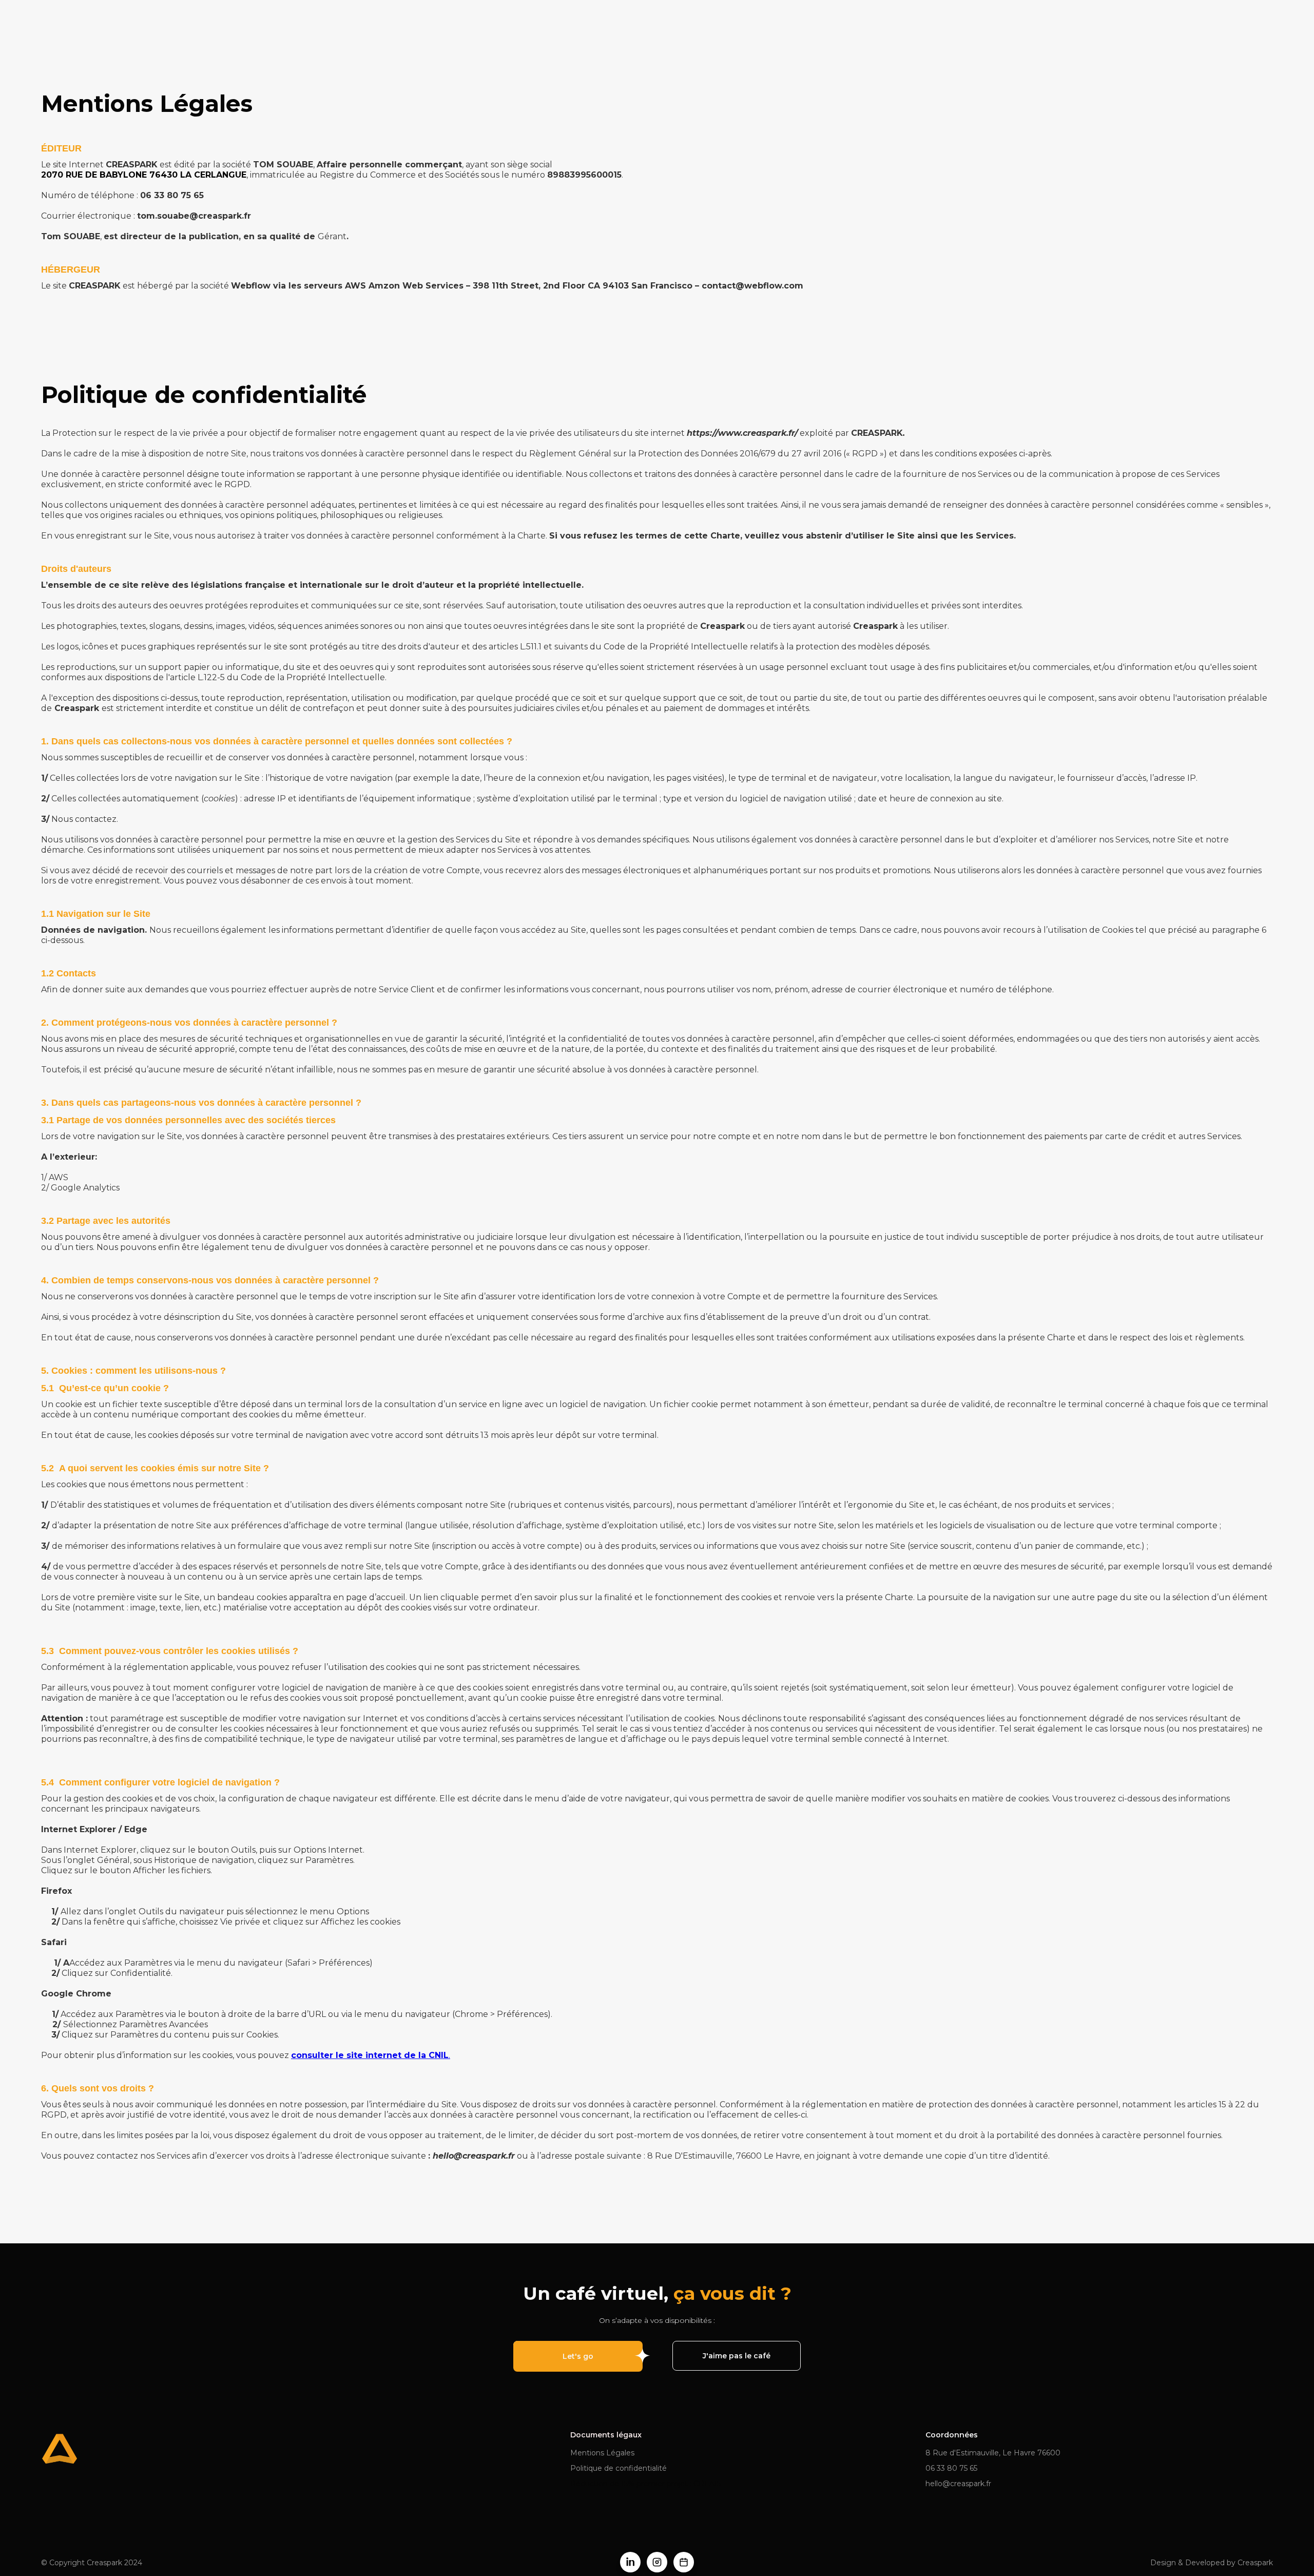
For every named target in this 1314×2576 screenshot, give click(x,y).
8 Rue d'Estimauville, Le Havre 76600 (993, 2453)
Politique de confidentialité (619, 2468)
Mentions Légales (602, 2453)
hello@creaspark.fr (958, 2484)
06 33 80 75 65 (951, 2468)
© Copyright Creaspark (92, 2563)
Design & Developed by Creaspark (1212, 2563)
